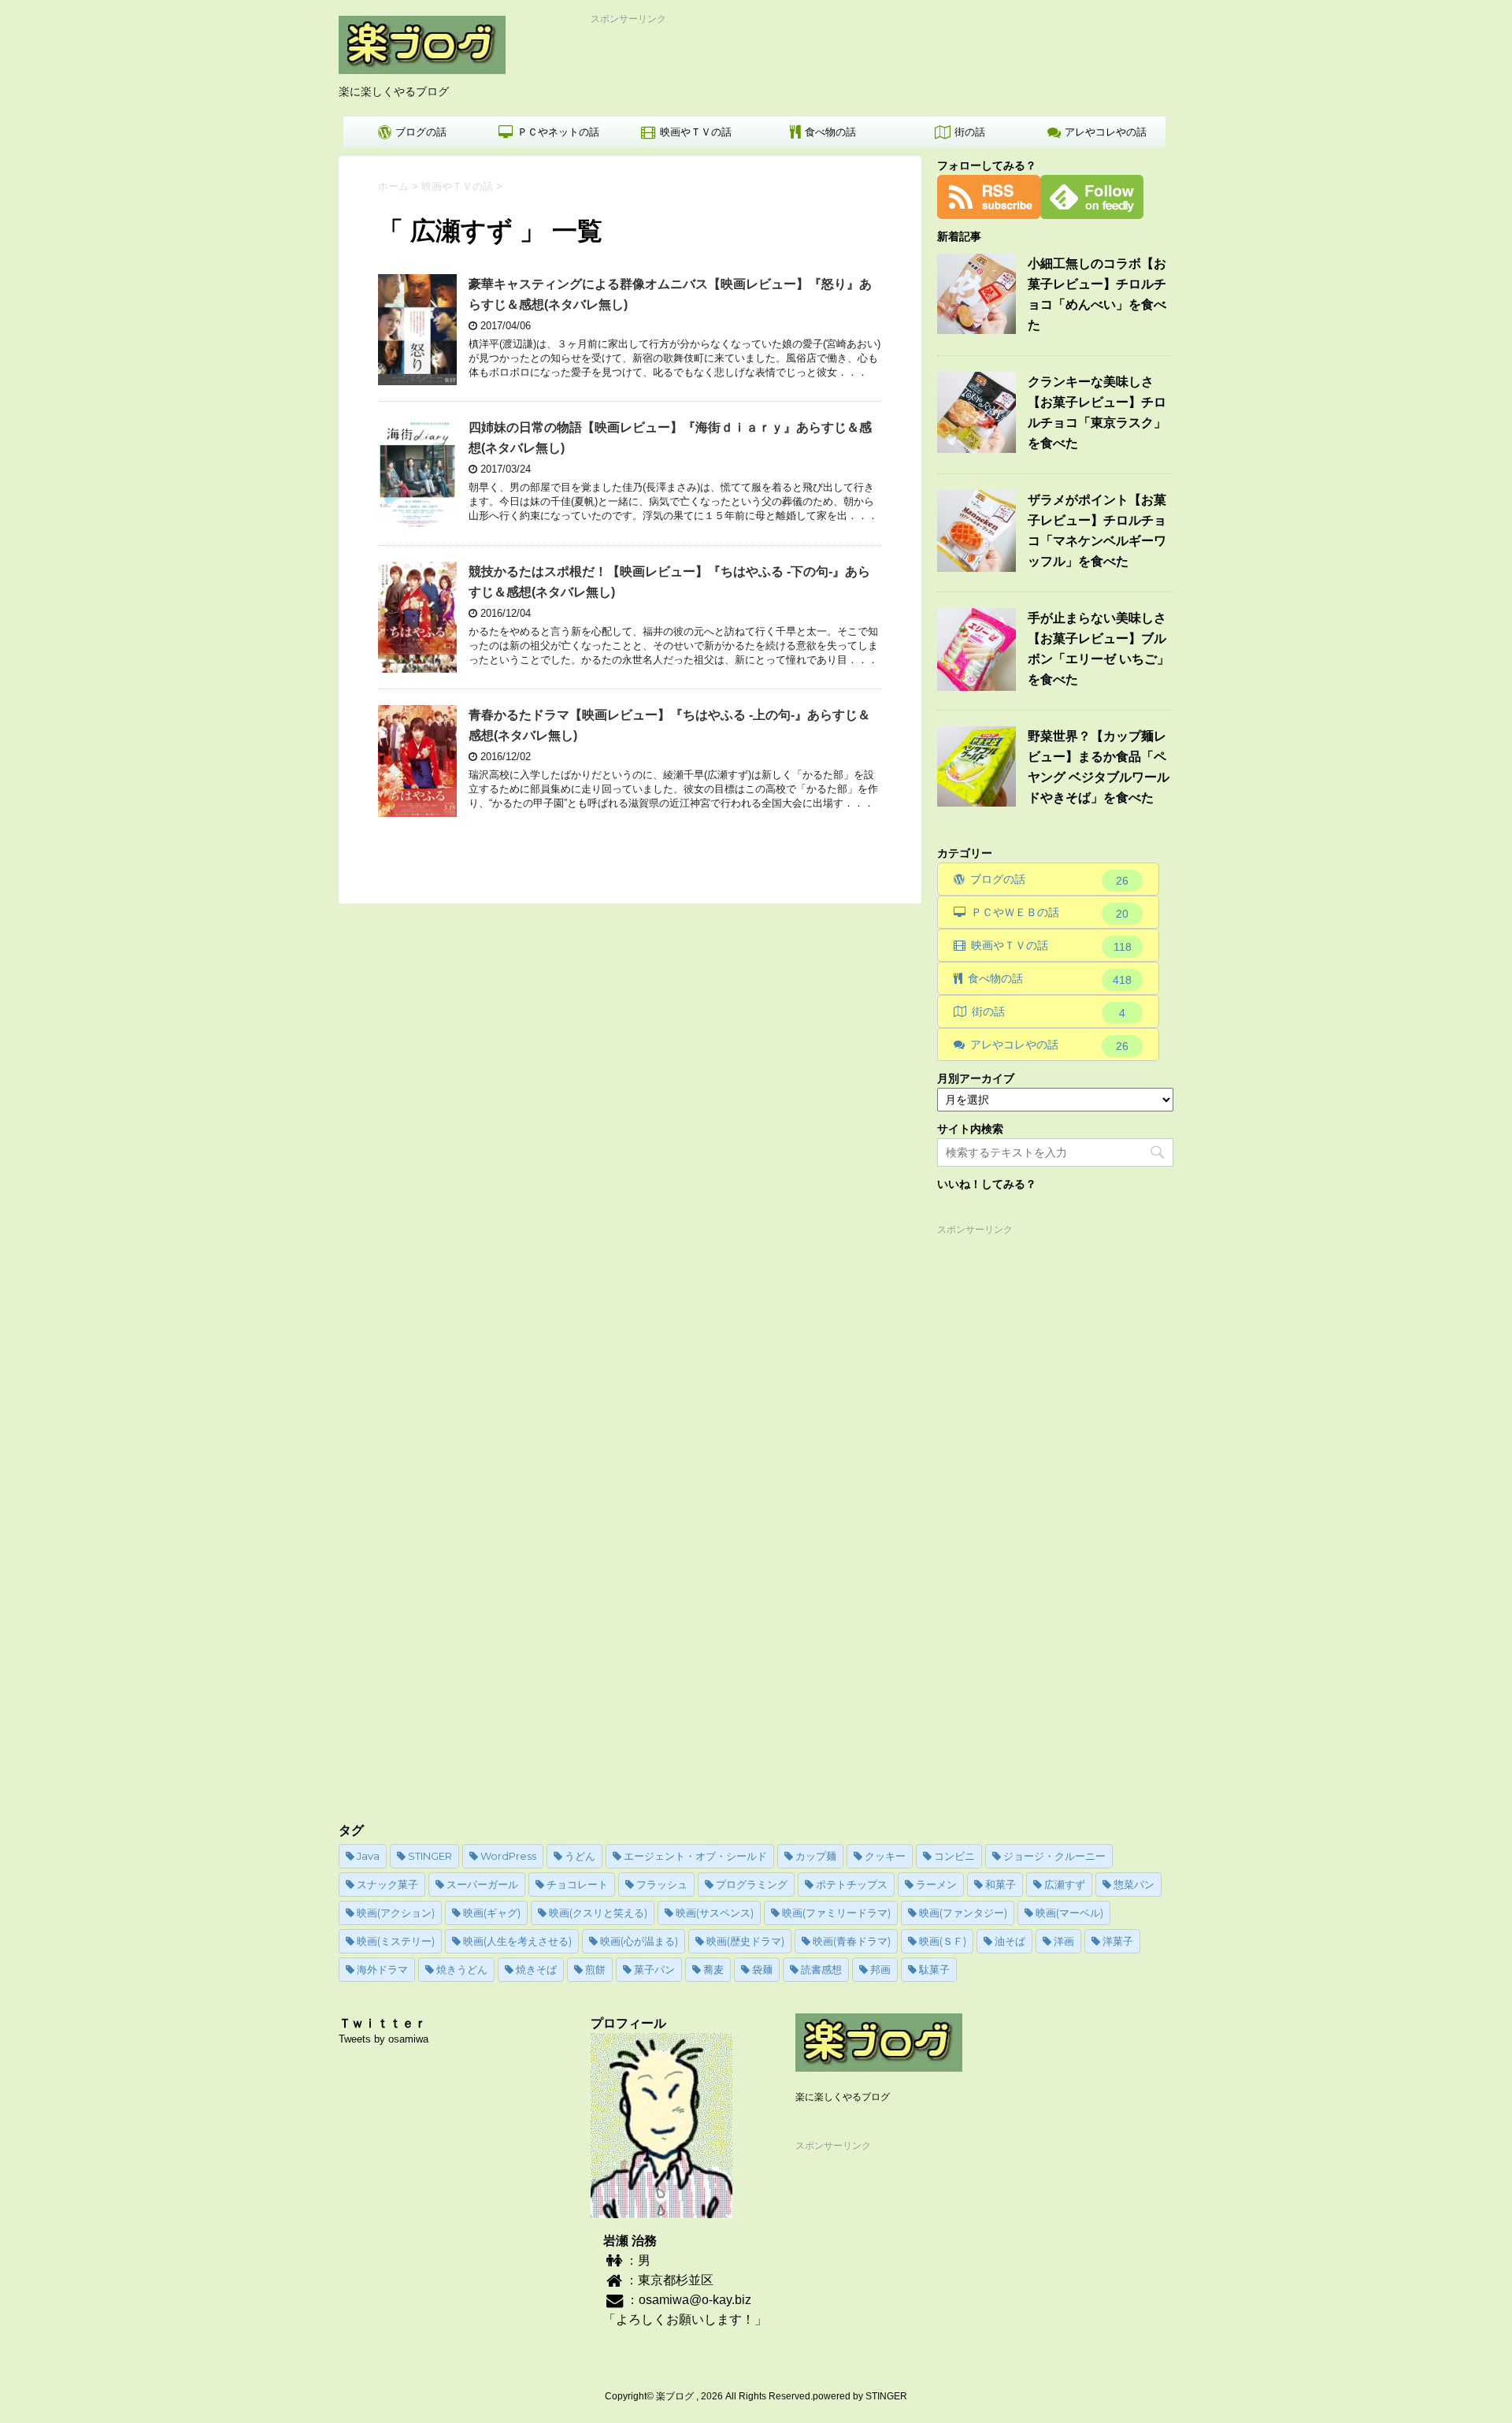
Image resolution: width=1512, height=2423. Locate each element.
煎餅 (595, 1969)
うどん (580, 1856)
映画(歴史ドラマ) (745, 1941)
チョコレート (577, 1884)
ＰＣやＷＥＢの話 (1050, 913)
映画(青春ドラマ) (852, 1941)
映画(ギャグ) (492, 1913)
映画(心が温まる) (639, 1941)
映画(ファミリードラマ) (836, 1913)
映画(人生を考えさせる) (517, 1941)
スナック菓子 (387, 1884)
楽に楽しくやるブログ (843, 2097)
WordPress (508, 1856)
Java (368, 1856)
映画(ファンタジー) (963, 1913)
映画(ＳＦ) (943, 1941)
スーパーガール (482, 1884)
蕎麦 (713, 1969)
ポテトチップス (852, 1884)
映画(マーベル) (1069, 1913)
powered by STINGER (860, 2396)
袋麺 (762, 1969)
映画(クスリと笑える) (598, 1913)
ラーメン (936, 1884)
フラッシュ (662, 1884)
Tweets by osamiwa (384, 2039)
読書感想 (821, 1969)
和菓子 (1001, 1884)
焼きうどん (462, 1969)
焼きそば (536, 1969)
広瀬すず (1065, 1884)
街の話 (970, 132)
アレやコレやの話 (1106, 132)
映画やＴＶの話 (696, 132)
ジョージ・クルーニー (1054, 1856)
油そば (1010, 1941)
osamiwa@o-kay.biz (695, 2300)
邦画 (880, 1969)
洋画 (1064, 1941)
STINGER (430, 1856)
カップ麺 (816, 1856)
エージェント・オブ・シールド (695, 1856)
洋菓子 (1118, 1941)
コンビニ (954, 1856)
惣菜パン (1134, 1884)
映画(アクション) (396, 1913)
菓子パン (654, 1969)
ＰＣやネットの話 (558, 132)
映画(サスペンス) (715, 1913)
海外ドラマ (382, 1969)
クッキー (885, 1856)
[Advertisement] (878, 61)
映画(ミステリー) (396, 1941)
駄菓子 (934, 1969)
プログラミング (752, 1884)
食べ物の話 (830, 132)
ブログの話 (421, 132)
